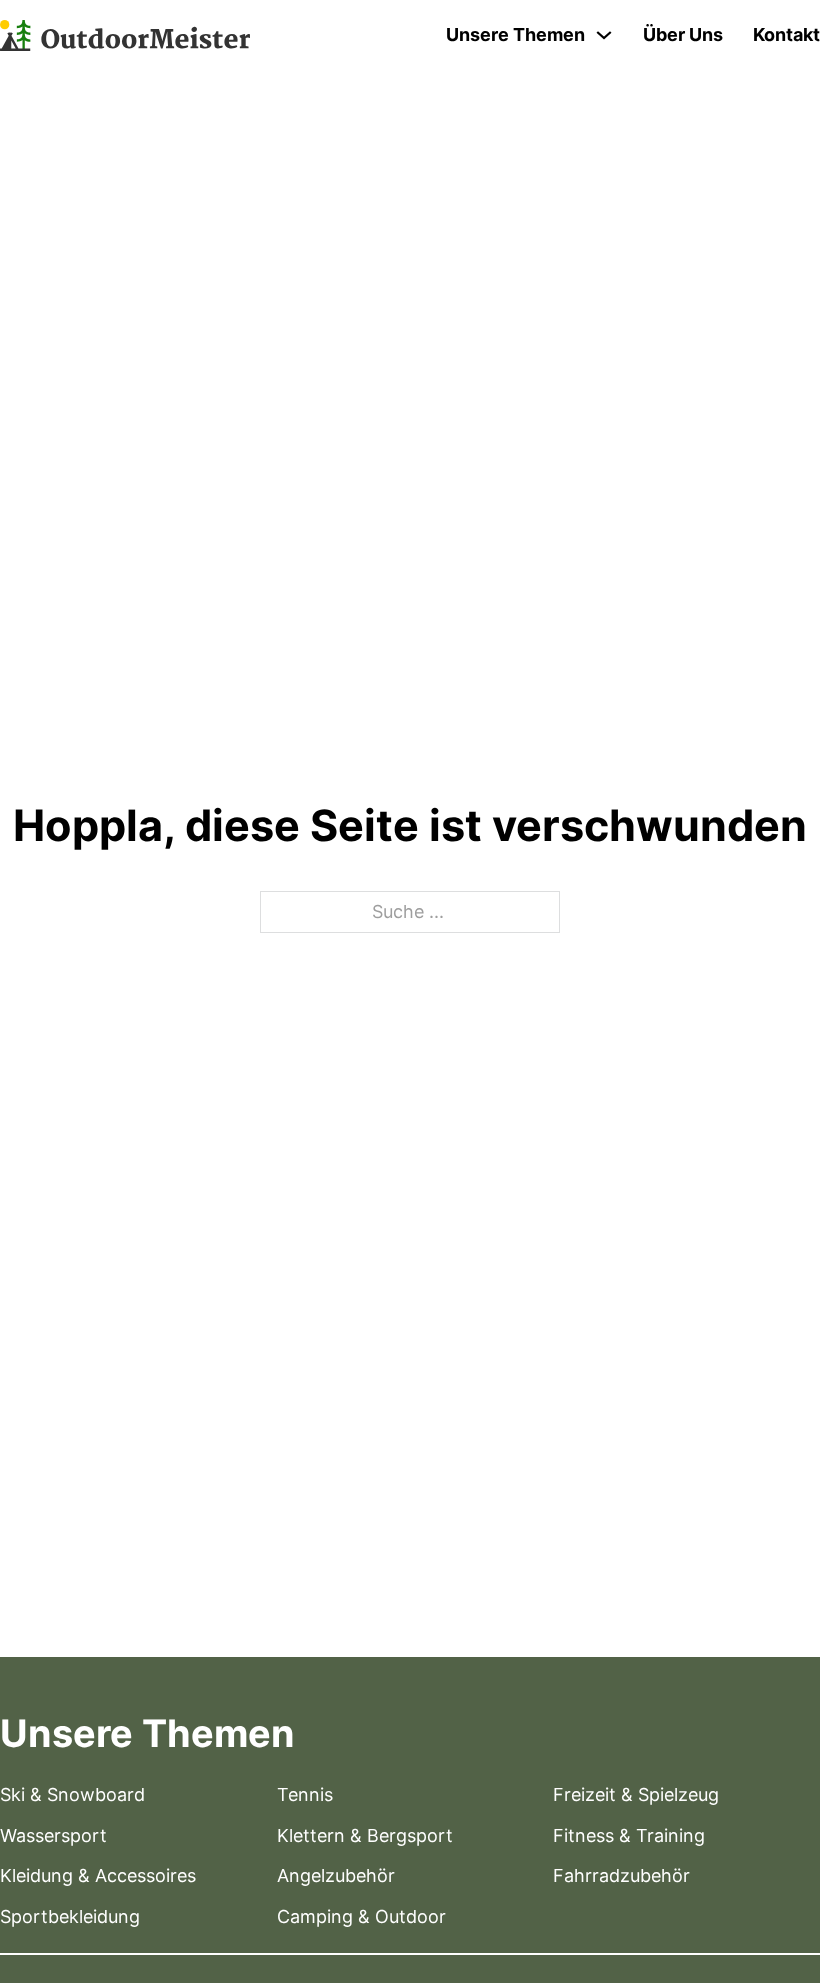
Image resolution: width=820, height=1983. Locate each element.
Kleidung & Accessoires (98, 1875)
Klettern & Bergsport (365, 1835)
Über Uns (683, 34)
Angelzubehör (336, 1875)
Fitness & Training (629, 1835)
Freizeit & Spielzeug (636, 1794)
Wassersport (53, 1835)
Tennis (305, 1794)
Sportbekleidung (70, 1916)
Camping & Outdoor (361, 1916)
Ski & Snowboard (72, 1794)
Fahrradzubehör (621, 1875)
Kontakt (786, 34)
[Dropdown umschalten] (604, 35)
